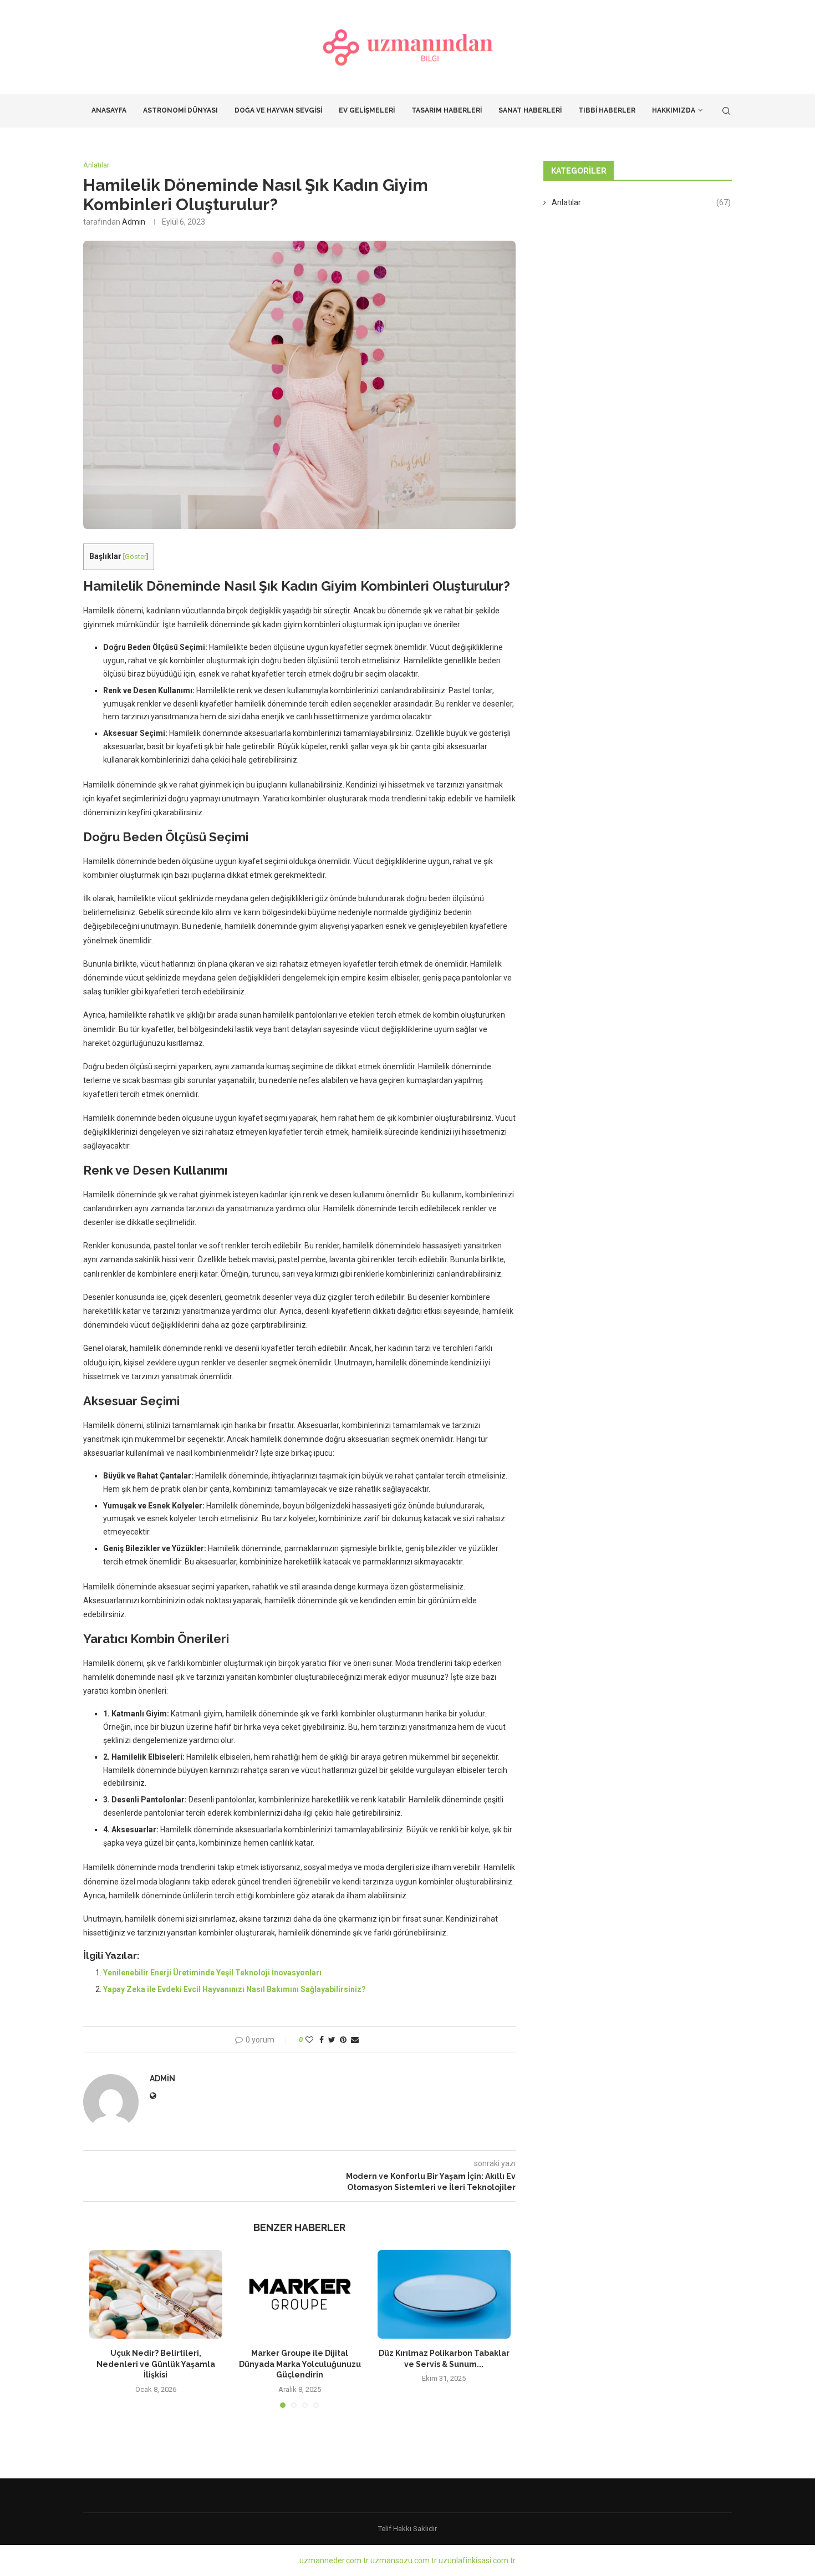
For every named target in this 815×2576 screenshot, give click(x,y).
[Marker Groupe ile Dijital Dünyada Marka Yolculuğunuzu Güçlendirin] (300, 2294)
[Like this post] (309, 2040)
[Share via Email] (355, 2040)
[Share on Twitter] (332, 2040)
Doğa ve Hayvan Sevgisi (278, 110)
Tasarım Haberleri (447, 110)
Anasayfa (109, 110)
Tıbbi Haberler (607, 110)
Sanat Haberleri (530, 110)
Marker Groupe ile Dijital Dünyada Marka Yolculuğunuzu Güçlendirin (300, 2364)
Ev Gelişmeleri (367, 110)
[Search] (726, 111)
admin (134, 222)
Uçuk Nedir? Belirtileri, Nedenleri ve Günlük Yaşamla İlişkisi (156, 2364)
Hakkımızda (674, 110)
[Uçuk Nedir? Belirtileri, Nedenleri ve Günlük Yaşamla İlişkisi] (156, 2294)
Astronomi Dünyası (180, 110)
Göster (136, 557)
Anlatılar (641, 202)
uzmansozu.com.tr (404, 2560)
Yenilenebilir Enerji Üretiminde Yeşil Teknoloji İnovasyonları (212, 1973)
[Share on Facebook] (322, 2040)
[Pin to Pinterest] (343, 2040)
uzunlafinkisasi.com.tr (477, 2560)
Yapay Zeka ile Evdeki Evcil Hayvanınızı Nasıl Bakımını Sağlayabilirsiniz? (235, 1989)
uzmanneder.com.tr (334, 2560)
